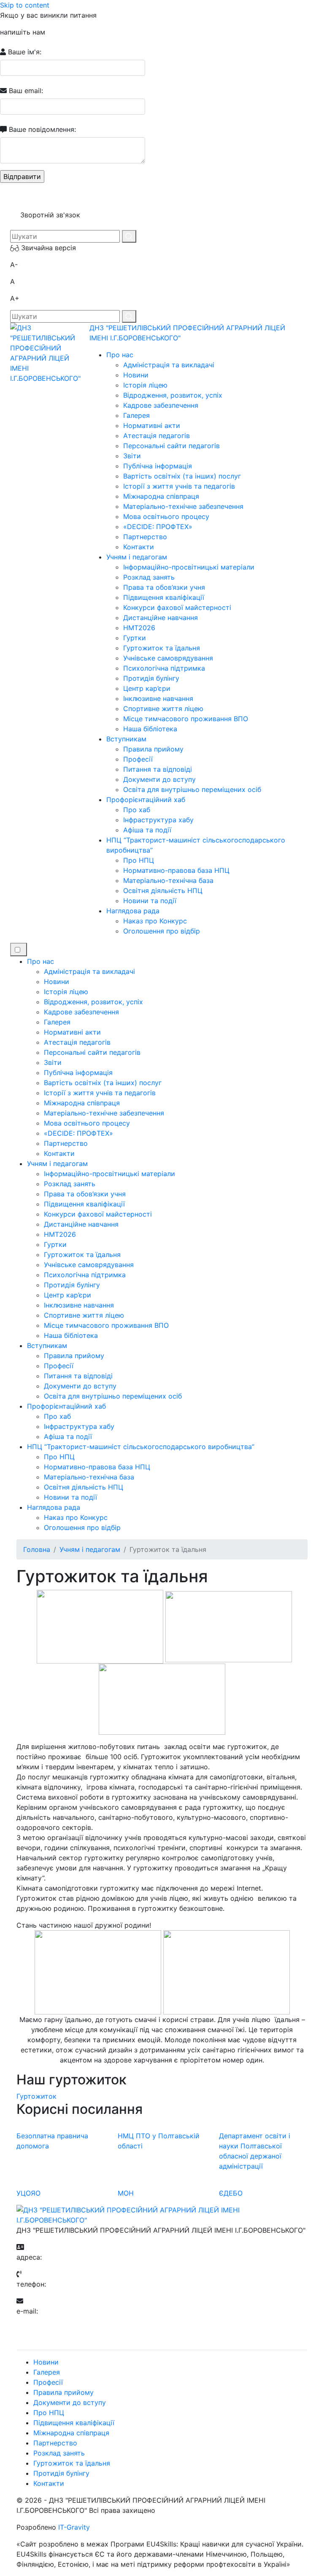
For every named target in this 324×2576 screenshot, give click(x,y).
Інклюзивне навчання (158, 698)
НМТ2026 (139, 628)
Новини (136, 375)
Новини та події (150, 901)
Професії (138, 759)
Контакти (139, 547)
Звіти (132, 456)
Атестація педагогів (157, 436)
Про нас (120, 355)
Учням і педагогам (137, 557)
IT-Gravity (74, 2527)
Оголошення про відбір (162, 931)
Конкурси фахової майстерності (177, 607)
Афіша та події (147, 830)
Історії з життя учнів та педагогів (179, 486)
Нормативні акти (152, 425)
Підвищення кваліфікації (164, 597)
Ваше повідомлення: (41, 129)
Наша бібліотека (150, 729)
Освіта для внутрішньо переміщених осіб (192, 789)
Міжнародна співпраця (161, 496)
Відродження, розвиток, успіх (173, 395)
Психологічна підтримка (164, 668)
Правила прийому (153, 749)
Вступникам (126, 739)
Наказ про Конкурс (155, 921)
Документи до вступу (159, 779)
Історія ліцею (145, 385)
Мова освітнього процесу (166, 516)
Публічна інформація (158, 466)
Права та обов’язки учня (164, 587)
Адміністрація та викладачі (169, 365)
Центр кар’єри (147, 688)
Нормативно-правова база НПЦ (176, 870)
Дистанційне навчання (161, 618)
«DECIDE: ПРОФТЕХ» (158, 527)
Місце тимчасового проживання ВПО (186, 719)
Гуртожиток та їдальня (162, 648)
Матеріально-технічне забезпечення (183, 506)
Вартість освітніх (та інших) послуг (182, 476)
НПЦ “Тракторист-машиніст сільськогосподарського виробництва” (141, 1447)
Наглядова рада (133, 911)
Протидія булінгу (151, 678)
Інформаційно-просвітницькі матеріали (189, 567)
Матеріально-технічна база (168, 880)
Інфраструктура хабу (158, 820)
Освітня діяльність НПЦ (163, 891)
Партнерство (145, 537)
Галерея (136, 415)
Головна (37, 1549)
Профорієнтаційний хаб (146, 800)
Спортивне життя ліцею (163, 709)
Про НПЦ (139, 860)
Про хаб (137, 810)
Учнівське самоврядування (168, 658)
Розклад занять (149, 577)
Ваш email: (25, 91)
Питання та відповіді (158, 769)
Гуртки (135, 638)
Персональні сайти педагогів (171, 446)
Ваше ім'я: (24, 52)
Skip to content (25, 5)
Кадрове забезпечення (161, 405)
